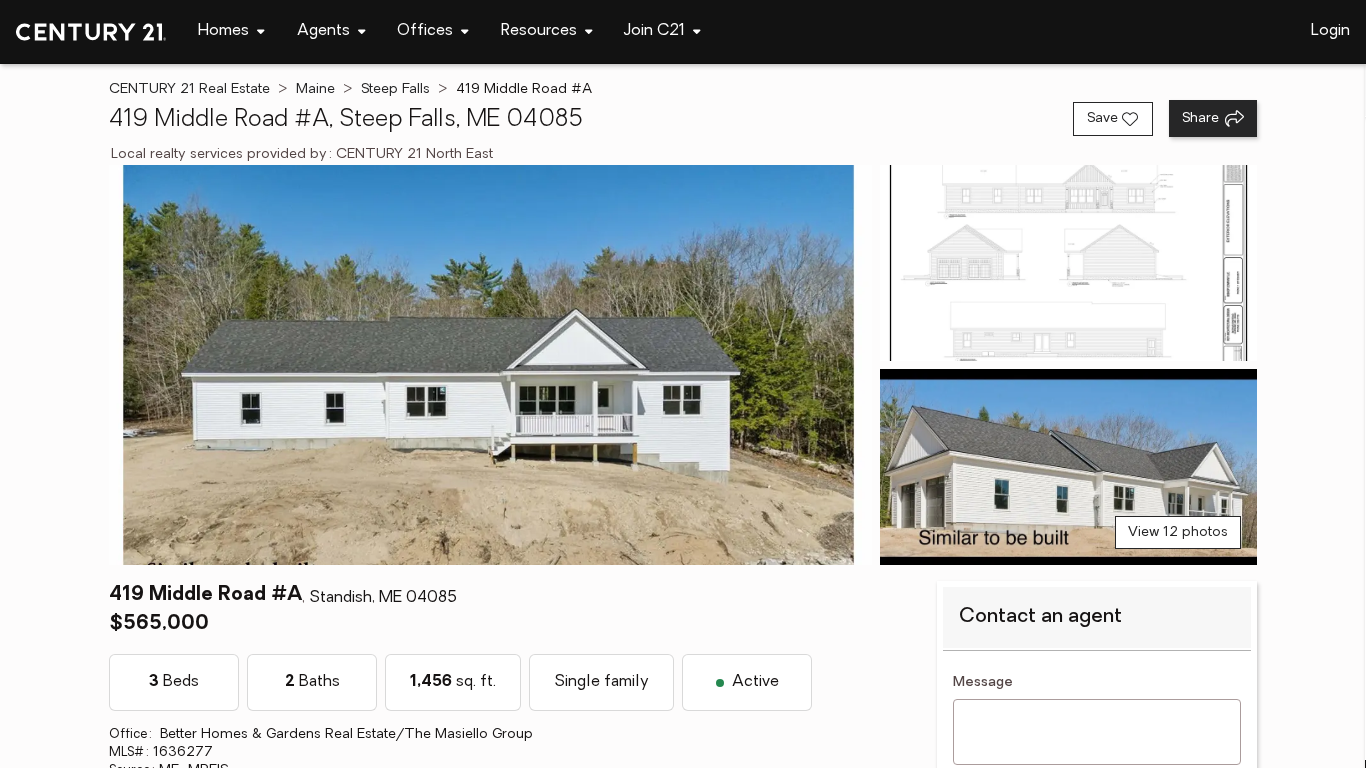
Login (1330, 31)
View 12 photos (1178, 532)
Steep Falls (395, 89)
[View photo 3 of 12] (1068, 467)
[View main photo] (490, 365)
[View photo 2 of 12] (1068, 263)
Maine (315, 89)
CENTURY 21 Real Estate (189, 89)
